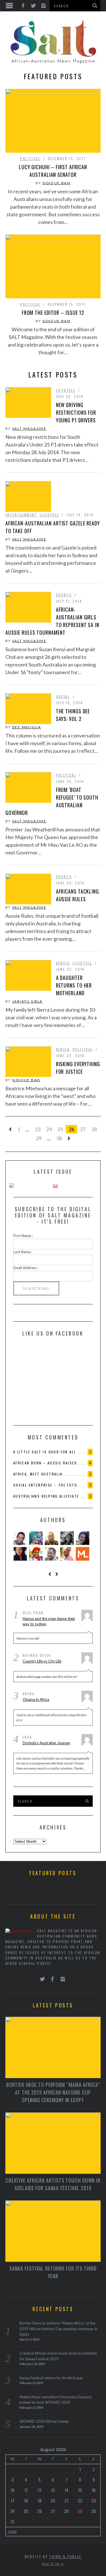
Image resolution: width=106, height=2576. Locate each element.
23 (38, 1129)
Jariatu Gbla (27, 1001)
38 (59, 1138)
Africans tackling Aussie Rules (77, 895)
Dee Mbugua (27, 727)
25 (60, 1129)
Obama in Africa (36, 1699)
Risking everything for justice (78, 1068)
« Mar (12, 2531)
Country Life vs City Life (42, 1661)
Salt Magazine (29, 428)
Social (63, 696)
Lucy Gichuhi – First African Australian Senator (53, 171)
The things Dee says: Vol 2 (73, 715)
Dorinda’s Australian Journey (46, 1743)
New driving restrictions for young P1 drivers (76, 412)
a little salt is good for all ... (48, 1452)
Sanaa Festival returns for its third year (53, 2272)
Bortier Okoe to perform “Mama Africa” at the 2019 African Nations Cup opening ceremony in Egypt (53, 2092)
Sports (64, 595)
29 (39, 1138)
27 (83, 1129)
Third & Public (65, 2557)
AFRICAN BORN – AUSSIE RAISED (45, 1463)
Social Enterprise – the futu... (47, 1485)
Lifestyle (66, 390)
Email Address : (26, 1268)
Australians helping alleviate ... (49, 1496)
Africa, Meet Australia (38, 1474)
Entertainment (21, 515)
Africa (63, 963)
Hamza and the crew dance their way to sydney (49, 1621)
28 (94, 1129)
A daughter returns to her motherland (74, 985)
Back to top (51, 2564)
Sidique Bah (56, 183)
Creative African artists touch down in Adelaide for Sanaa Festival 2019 (53, 2184)
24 (49, 1129)
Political (30, 159)
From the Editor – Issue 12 (53, 313)
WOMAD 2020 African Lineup (44, 2421)
